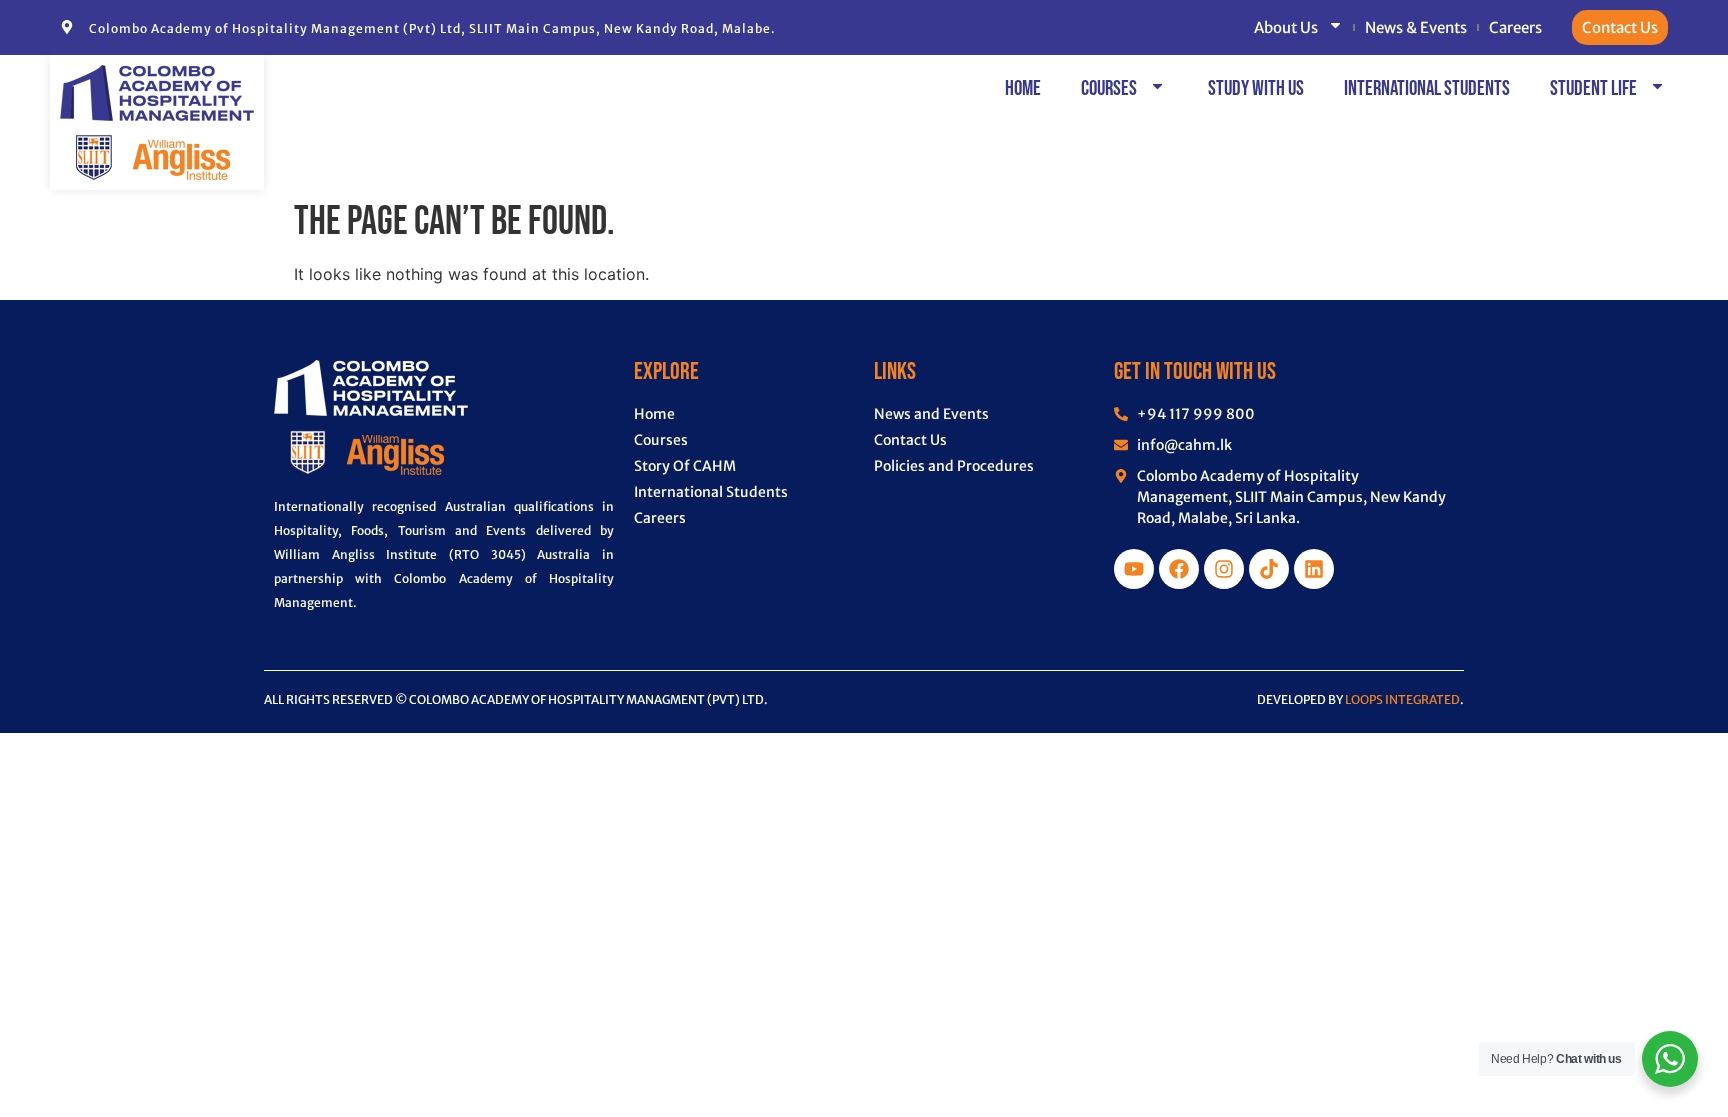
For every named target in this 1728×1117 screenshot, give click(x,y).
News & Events (1416, 27)
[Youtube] (1134, 569)
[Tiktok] (1269, 569)
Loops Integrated (1402, 699)
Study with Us (1256, 88)
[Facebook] (1179, 569)
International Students (1427, 88)
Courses (1109, 88)
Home (1023, 88)
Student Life (1593, 88)
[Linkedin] (1314, 569)
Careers (1515, 27)
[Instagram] (1224, 569)
